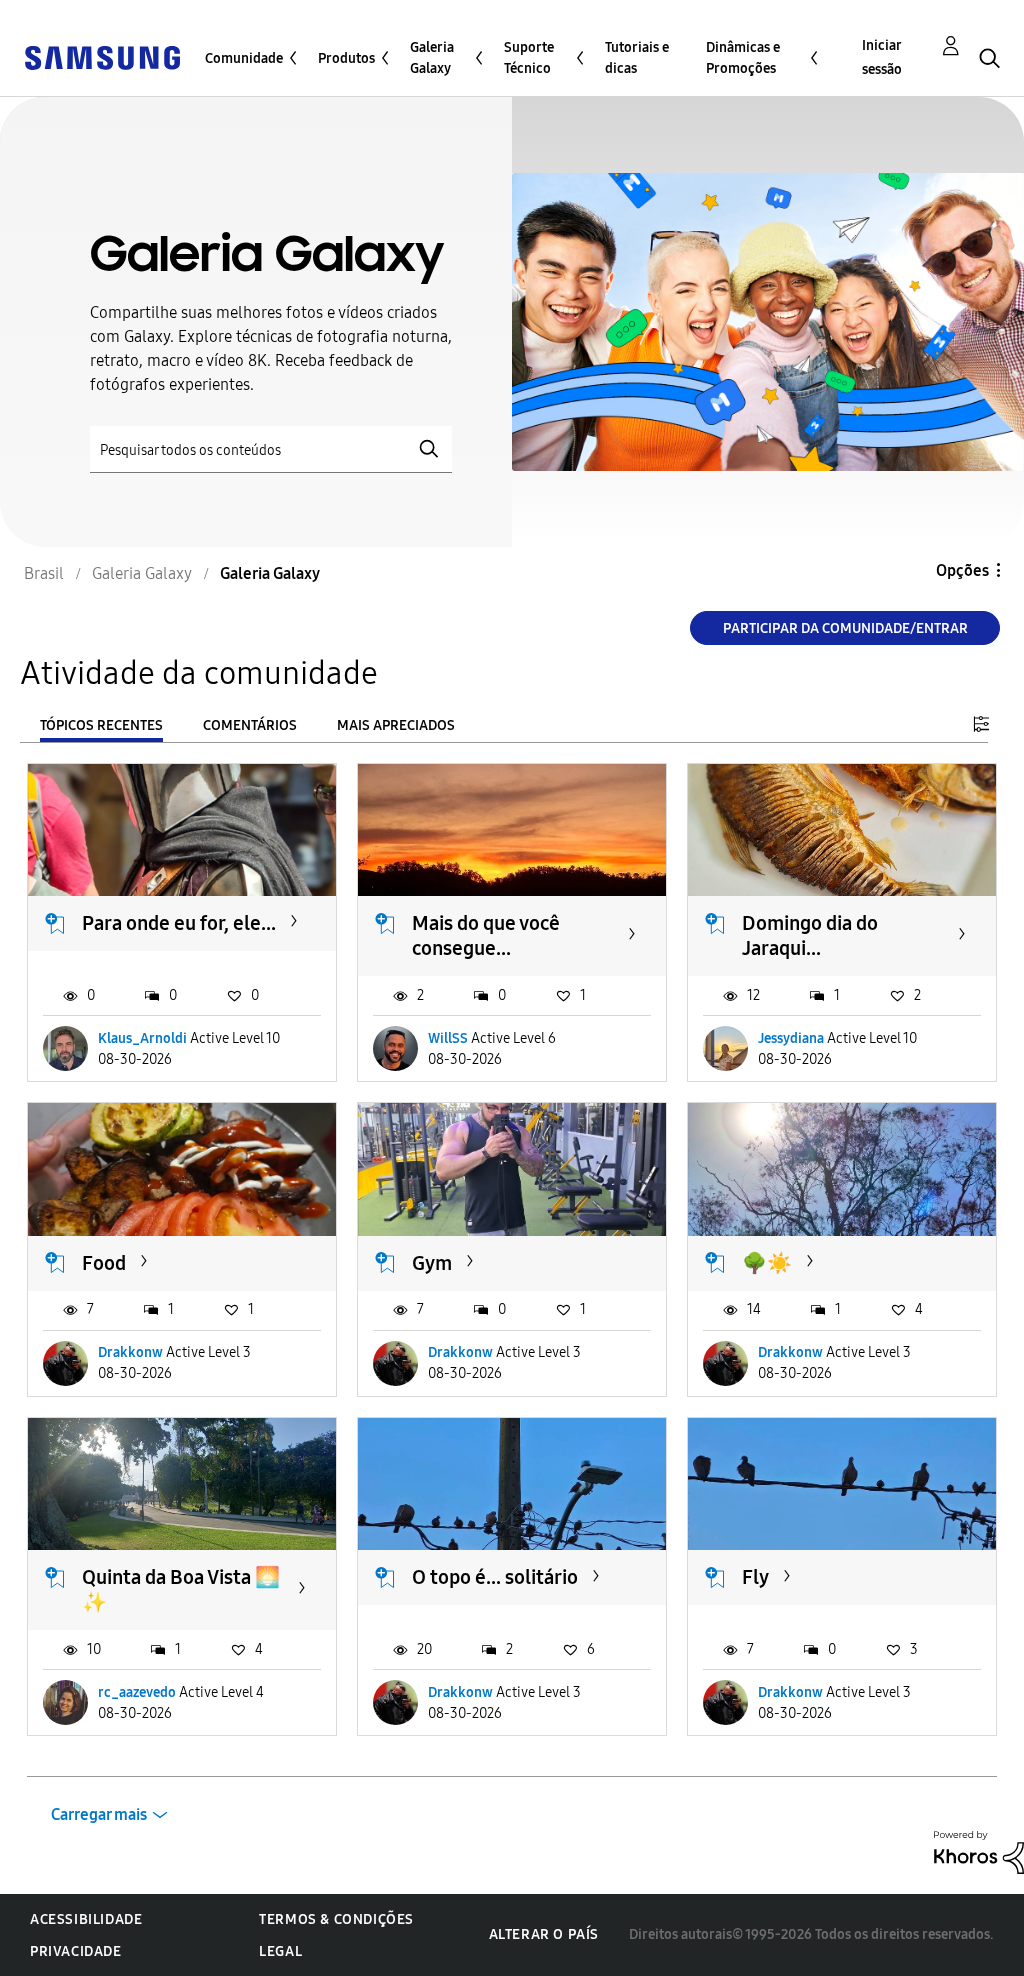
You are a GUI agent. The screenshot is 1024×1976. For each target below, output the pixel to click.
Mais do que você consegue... (486, 935)
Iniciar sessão (882, 57)
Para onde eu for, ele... (179, 923)
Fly (755, 1577)
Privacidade (76, 1951)
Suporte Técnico (529, 58)
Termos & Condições (336, 1919)
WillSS (448, 1038)
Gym (432, 1263)
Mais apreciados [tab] (396, 725)
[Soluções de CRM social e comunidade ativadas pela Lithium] (979, 1851)
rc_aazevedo (137, 1692)
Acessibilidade (86, 1919)
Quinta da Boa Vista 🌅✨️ (181, 1589)
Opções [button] (962, 570)
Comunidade (244, 58)
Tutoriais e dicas (637, 58)
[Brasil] (102, 56)
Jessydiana (791, 1038)
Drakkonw (130, 1352)
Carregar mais (99, 1814)
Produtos (346, 58)
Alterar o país (544, 1934)
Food (104, 1263)
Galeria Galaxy (432, 58)
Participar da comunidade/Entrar (845, 628)
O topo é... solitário (495, 1577)
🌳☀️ (767, 1263)
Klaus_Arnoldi (142, 1038)
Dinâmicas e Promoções (743, 58)
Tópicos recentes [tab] (101, 725)
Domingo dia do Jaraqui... (810, 935)
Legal (280, 1951)
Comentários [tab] (250, 725)
